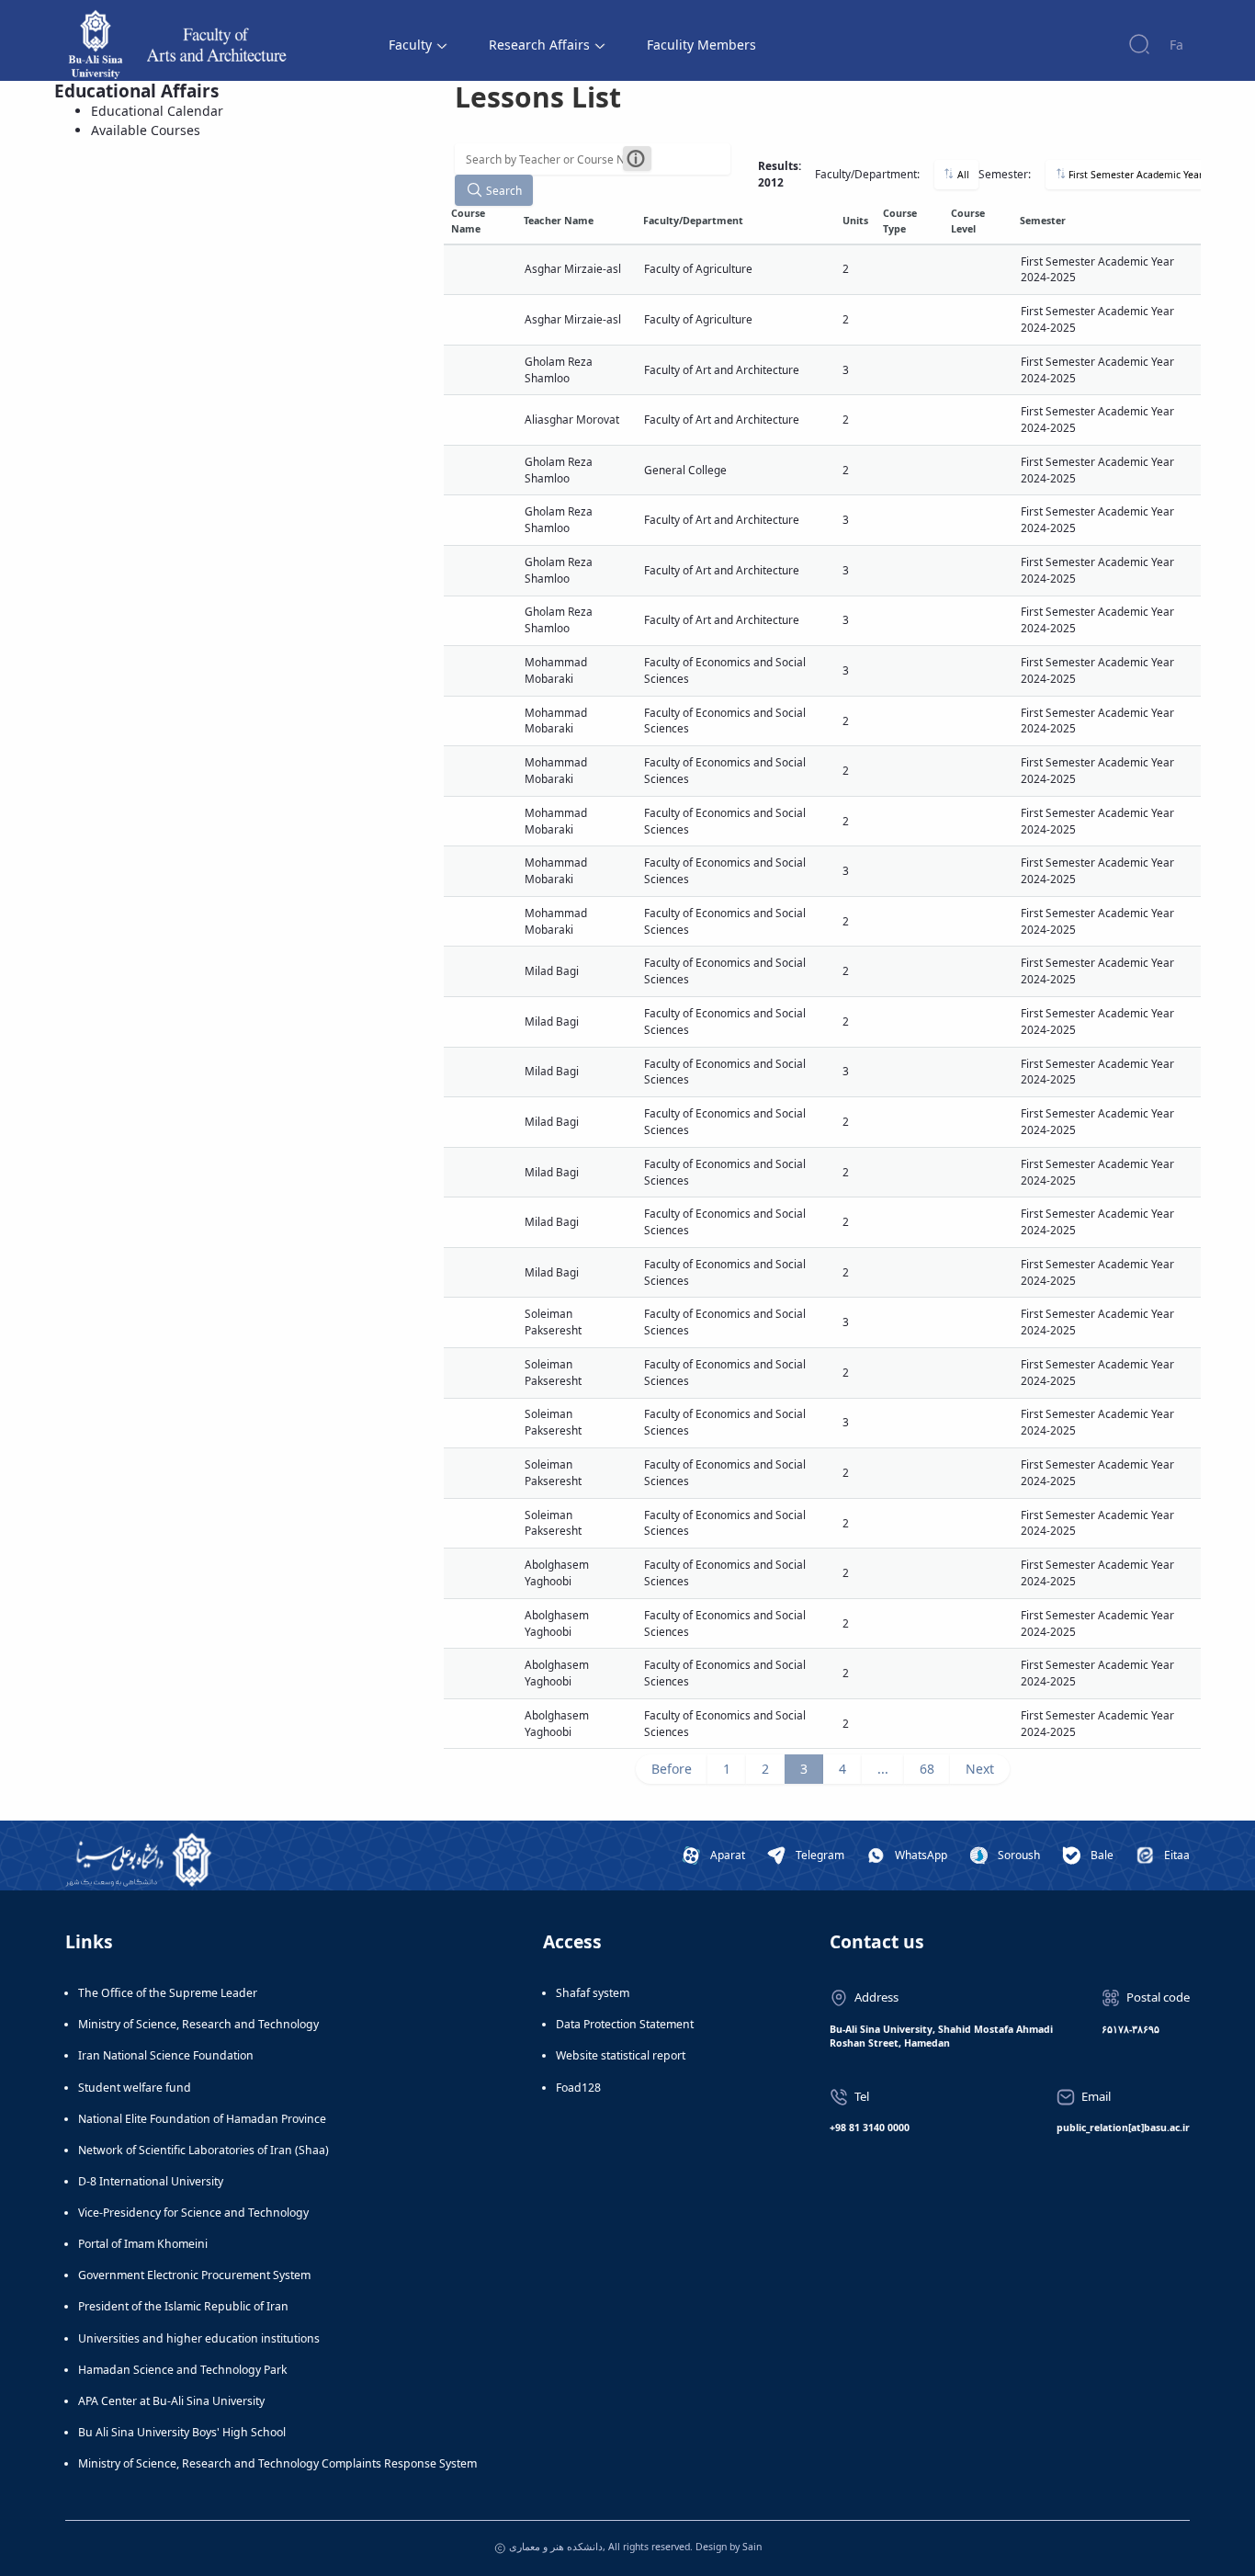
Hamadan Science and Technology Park (183, 2370)
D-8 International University (151, 2181)
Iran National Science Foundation (166, 2055)
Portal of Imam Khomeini (143, 2244)
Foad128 (578, 2088)
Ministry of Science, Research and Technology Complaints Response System (277, 2463)
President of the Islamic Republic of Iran (183, 2306)
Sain (752, 2547)
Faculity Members (701, 45)
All (962, 175)
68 (927, 1769)
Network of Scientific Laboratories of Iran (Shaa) (204, 2150)
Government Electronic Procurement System (194, 2275)
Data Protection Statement (625, 2024)
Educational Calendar (157, 111)
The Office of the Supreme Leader (168, 1993)
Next (980, 1769)
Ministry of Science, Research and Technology (198, 2024)
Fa (1176, 45)
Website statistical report (621, 2055)
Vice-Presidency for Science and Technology (193, 2213)
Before (672, 1769)
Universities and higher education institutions (199, 2338)
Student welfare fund (135, 2088)
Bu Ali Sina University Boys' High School (182, 2432)
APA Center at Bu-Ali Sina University (171, 2401)
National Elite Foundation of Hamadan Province (202, 2119)
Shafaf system (593, 1993)
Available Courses (146, 130)
